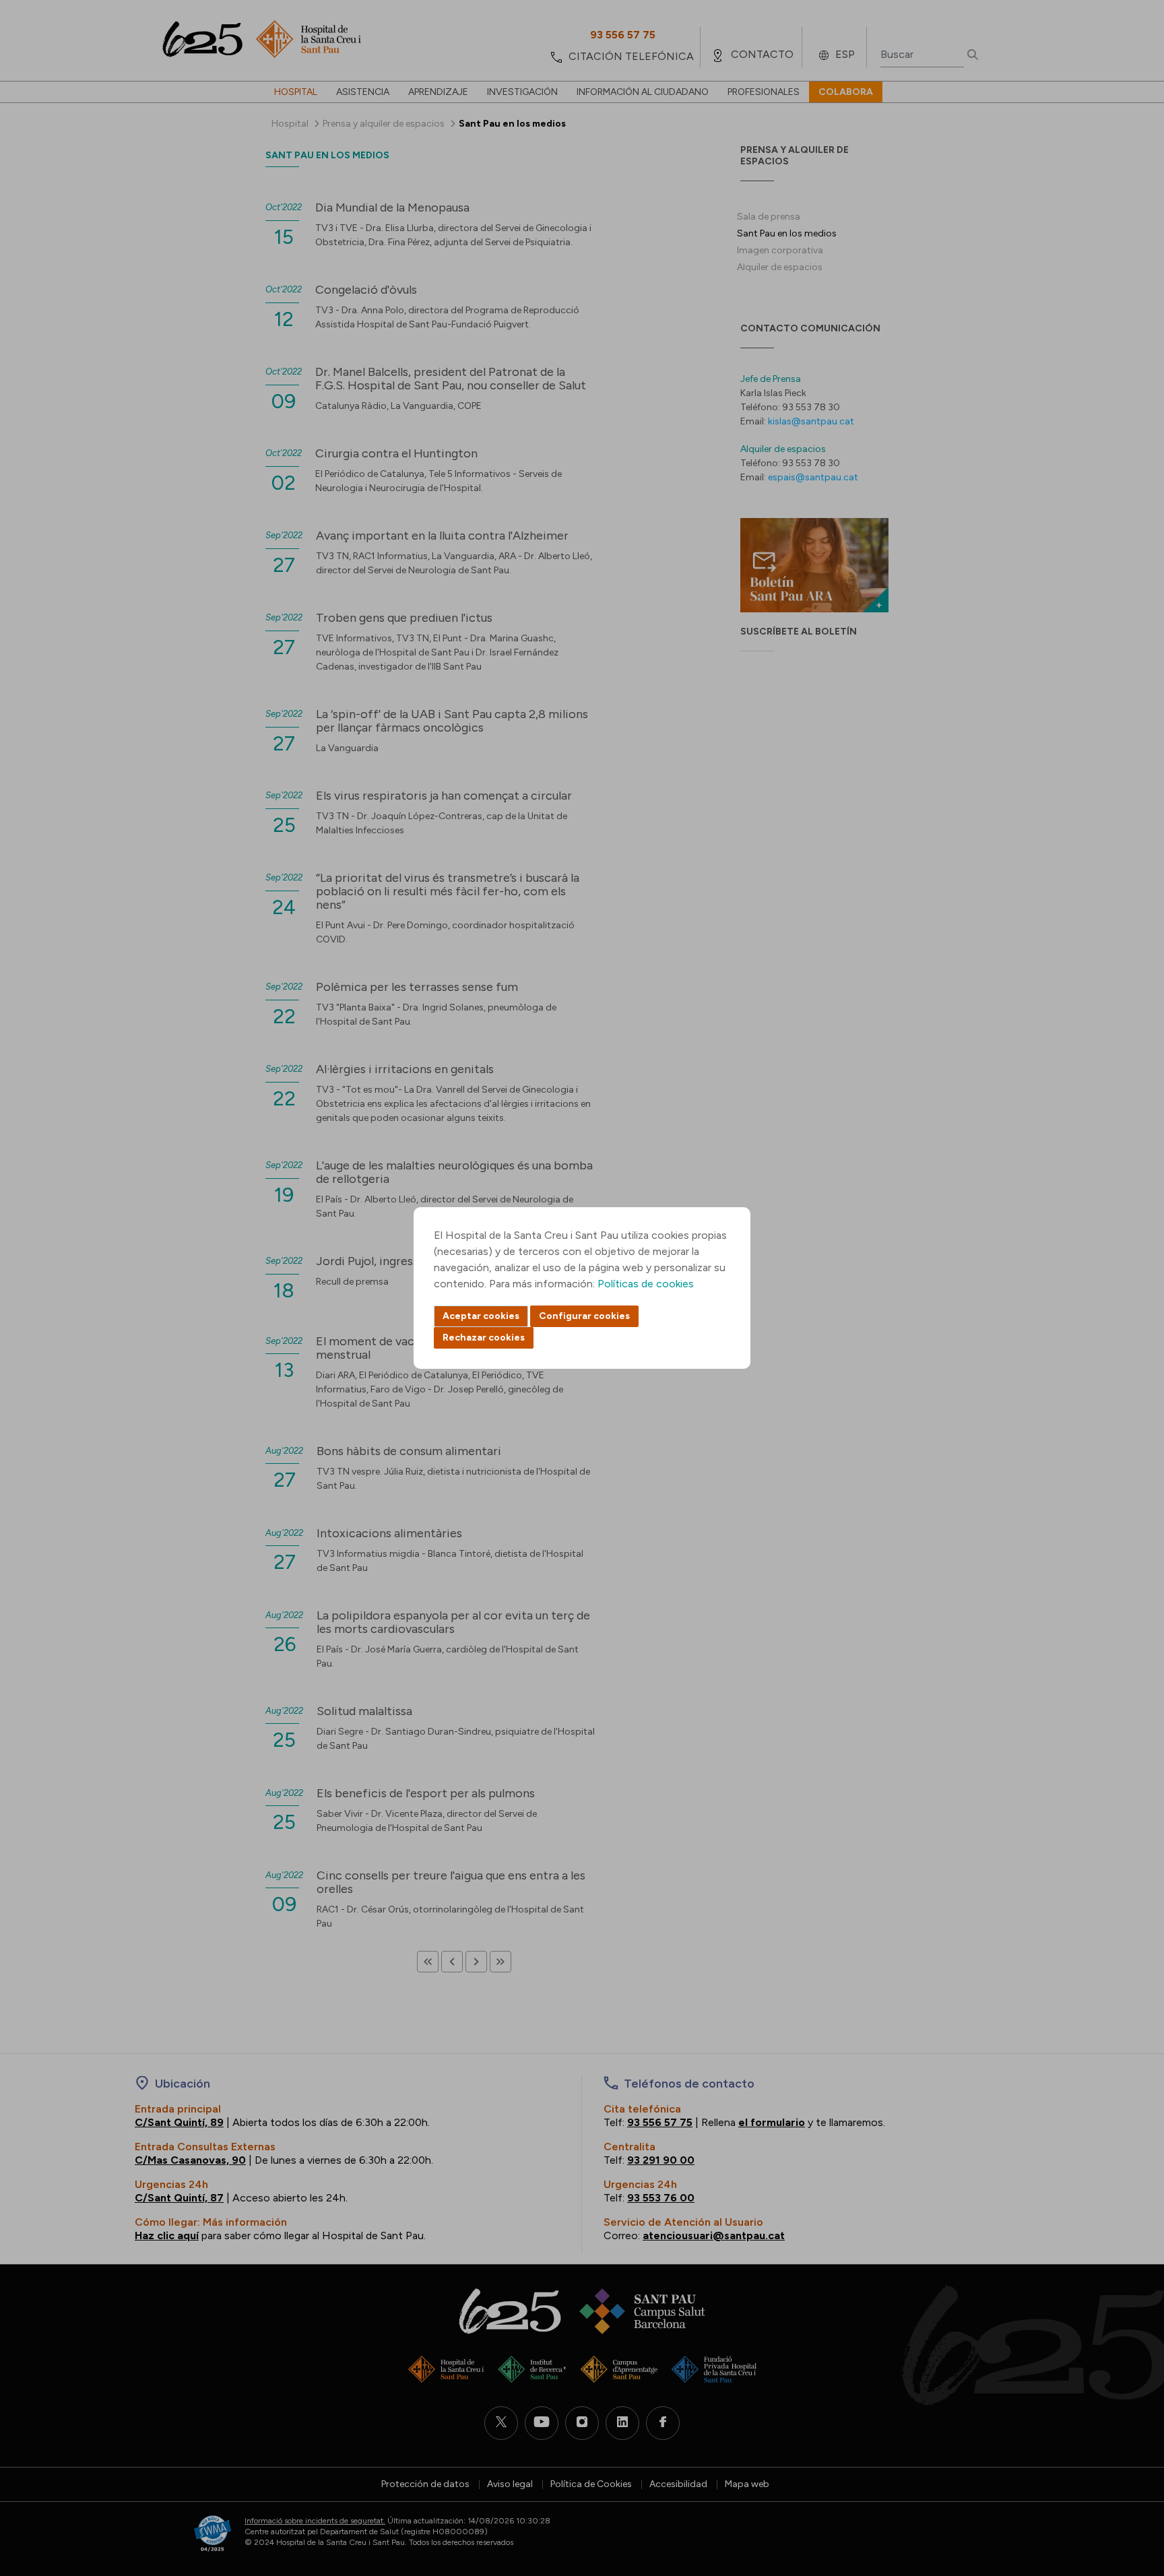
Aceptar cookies (481, 1316)
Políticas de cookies (646, 1284)
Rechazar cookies (484, 1338)
